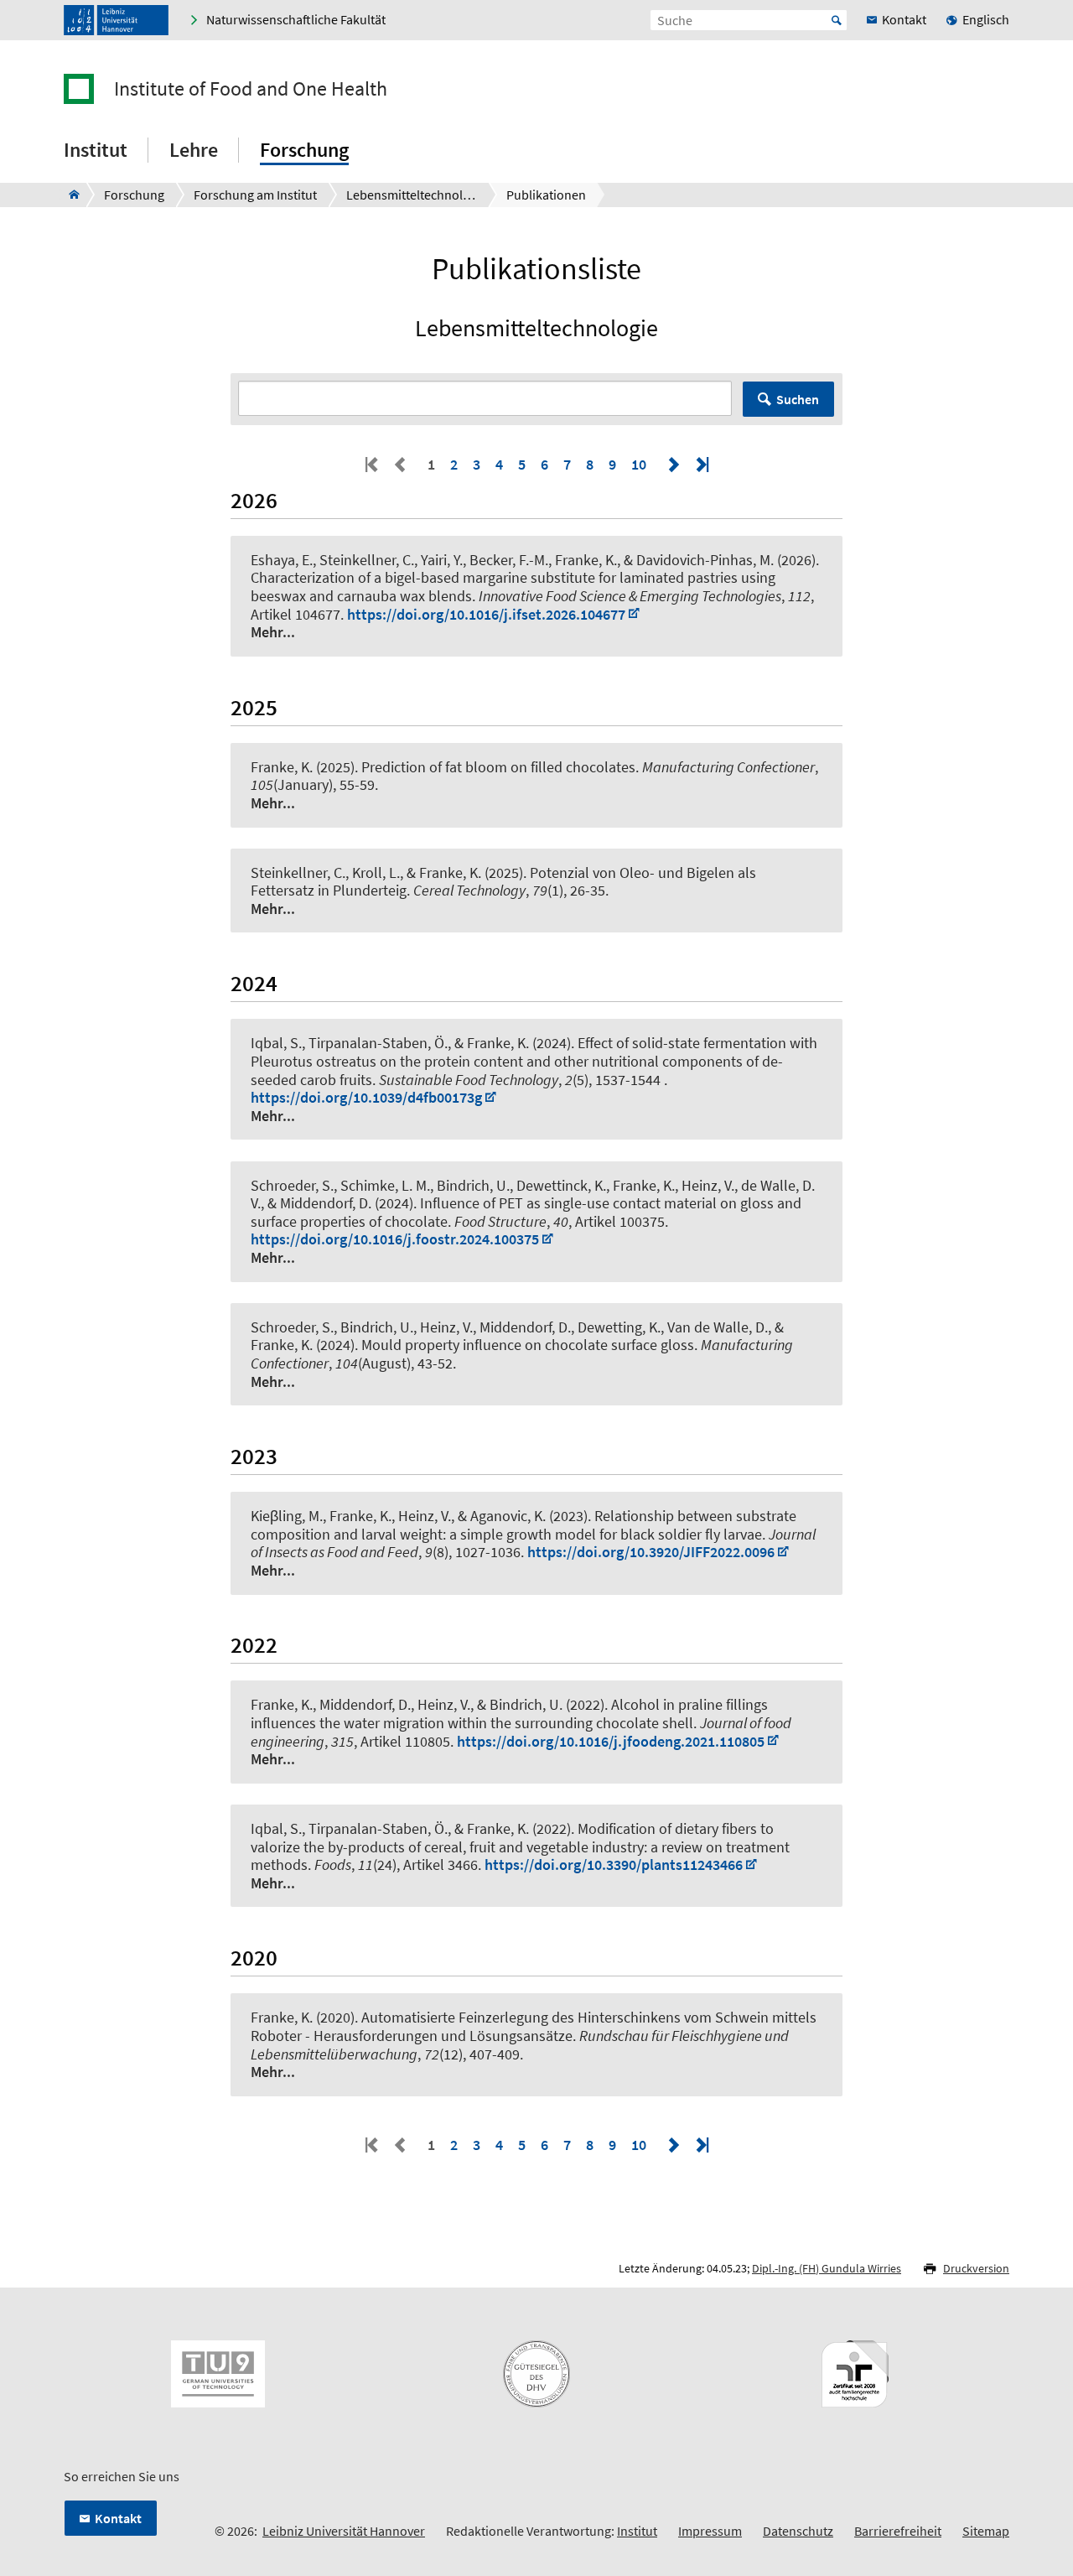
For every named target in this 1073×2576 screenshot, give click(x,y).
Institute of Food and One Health (251, 89)
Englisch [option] (986, 19)
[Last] (701, 464)
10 (639, 464)
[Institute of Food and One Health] (69, 195)
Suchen (798, 399)
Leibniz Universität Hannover (344, 2531)
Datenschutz (798, 2531)
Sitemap (986, 2531)
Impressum (710, 2531)
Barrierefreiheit (898, 2531)
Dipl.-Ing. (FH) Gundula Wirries (827, 2268)
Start (837, 20)
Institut (637, 2531)
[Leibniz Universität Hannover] (116, 20)
